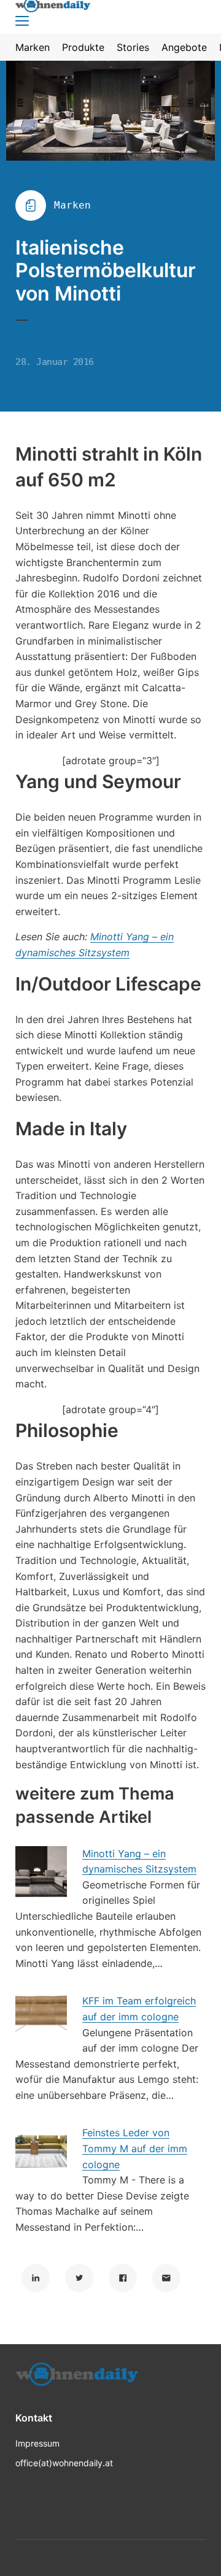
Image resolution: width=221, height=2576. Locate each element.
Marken (72, 205)
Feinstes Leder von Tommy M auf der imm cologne (135, 2148)
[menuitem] (33, 47)
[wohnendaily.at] (77, 2378)
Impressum (37, 2443)
